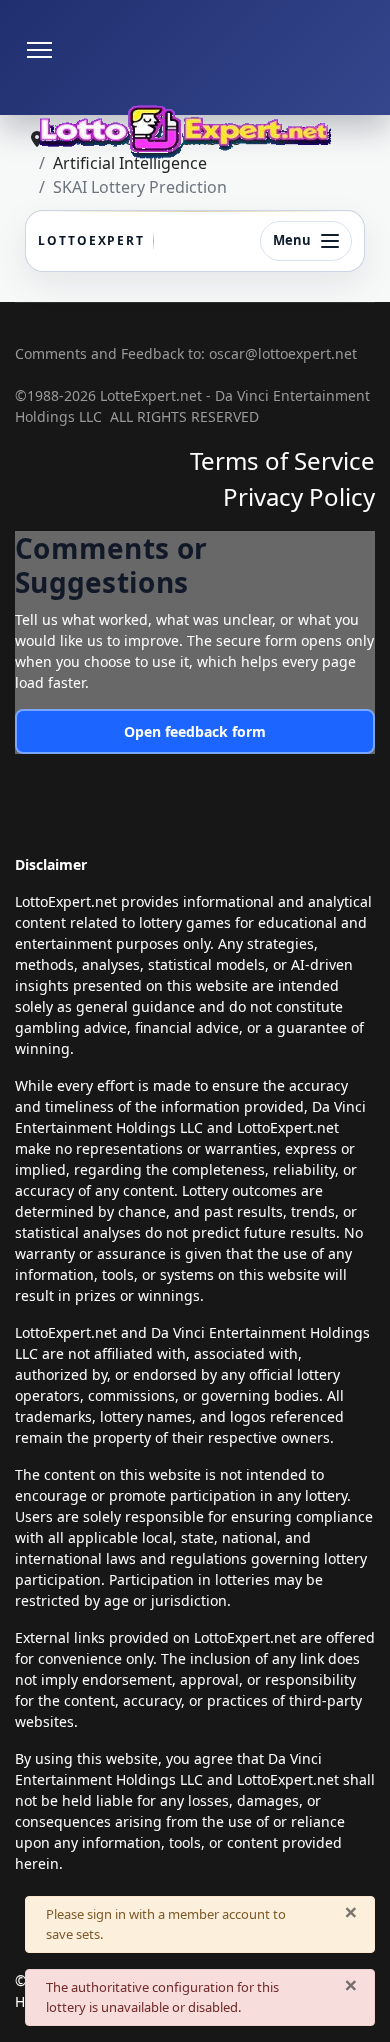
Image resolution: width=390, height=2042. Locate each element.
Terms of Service (282, 460)
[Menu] (39, 50)
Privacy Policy (299, 496)
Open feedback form (195, 731)
